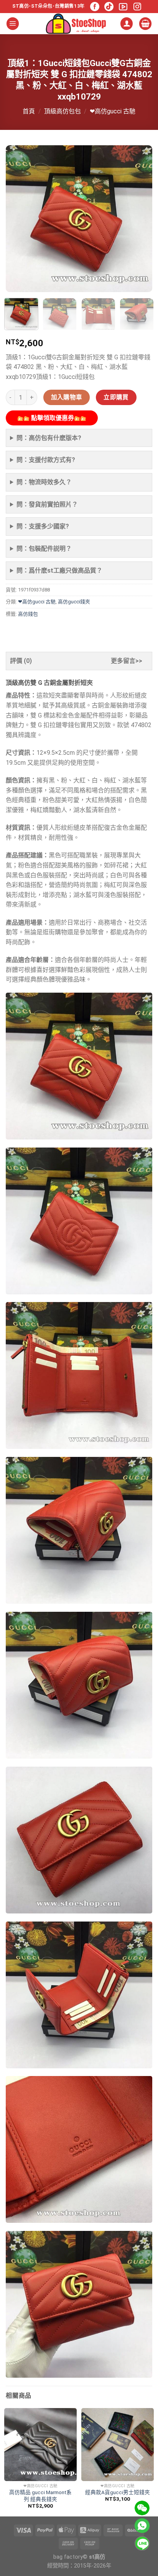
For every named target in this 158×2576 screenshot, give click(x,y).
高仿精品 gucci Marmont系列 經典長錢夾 (40, 2496)
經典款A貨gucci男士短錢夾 (118, 2492)
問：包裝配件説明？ (44, 549)
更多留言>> (127, 661)
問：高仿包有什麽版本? (49, 438)
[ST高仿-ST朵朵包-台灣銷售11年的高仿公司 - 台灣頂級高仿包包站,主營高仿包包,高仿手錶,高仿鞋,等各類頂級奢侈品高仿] (76, 24)
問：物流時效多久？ (44, 482)
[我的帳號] (127, 24)
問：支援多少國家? (43, 526)
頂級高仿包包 (63, 111)
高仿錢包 (28, 614)
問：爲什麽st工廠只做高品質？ (59, 571)
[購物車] (145, 24)
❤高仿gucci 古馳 (113, 111)
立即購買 (116, 397)
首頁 (29, 111)
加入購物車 (67, 397)
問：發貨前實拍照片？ (47, 504)
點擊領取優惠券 (52, 418)
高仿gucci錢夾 (74, 602)
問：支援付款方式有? (46, 460)
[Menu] (13, 24)
